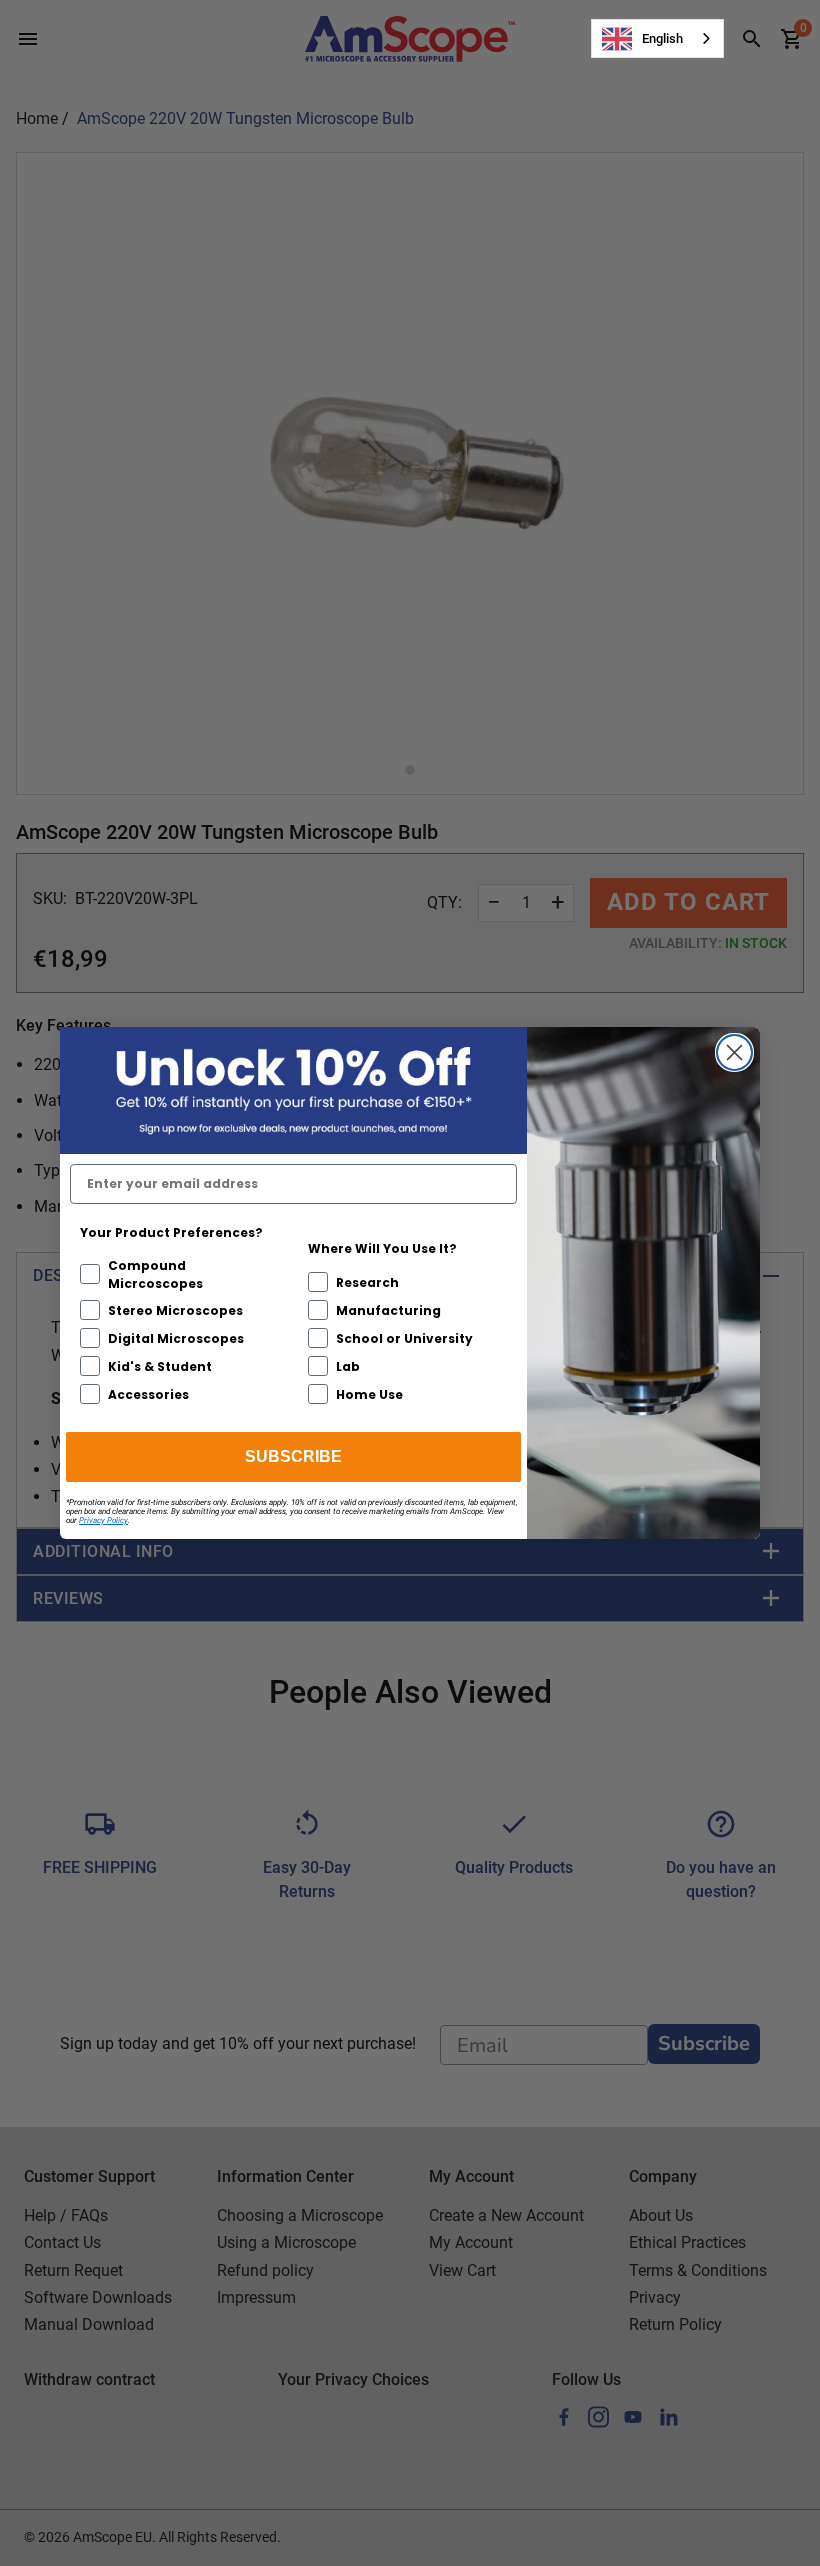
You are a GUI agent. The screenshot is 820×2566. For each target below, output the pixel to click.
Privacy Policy (103, 1520)
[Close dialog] (734, 1052)
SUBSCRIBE (293, 1456)
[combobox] (657, 38)
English (662, 38)
